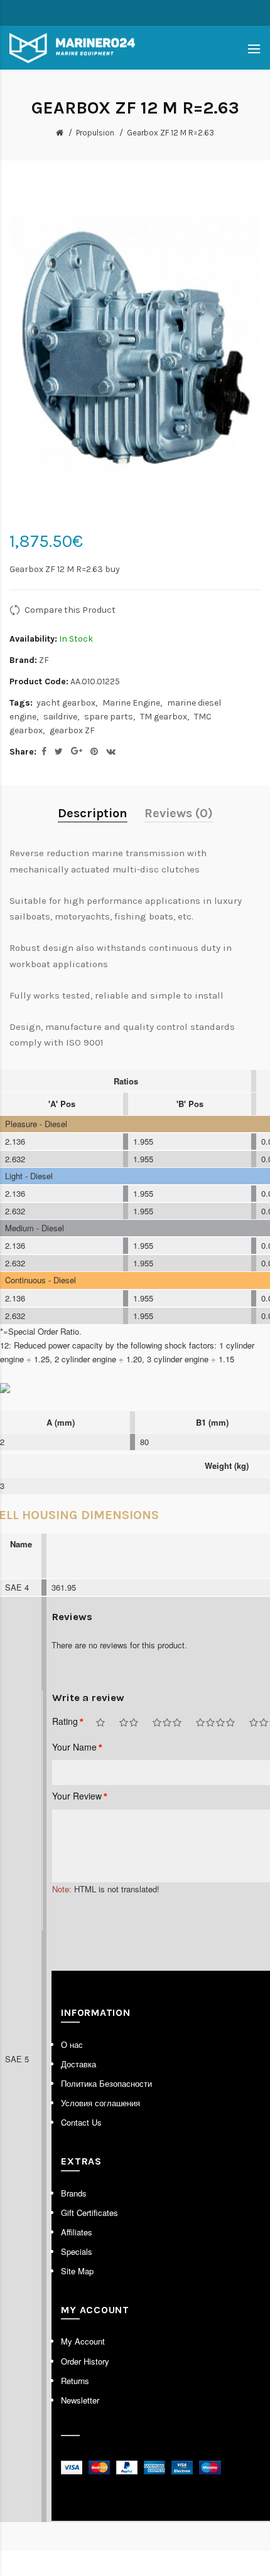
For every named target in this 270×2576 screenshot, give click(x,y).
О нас (72, 2044)
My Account (83, 2341)
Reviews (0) (179, 813)
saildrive (60, 717)
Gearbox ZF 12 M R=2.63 (170, 133)
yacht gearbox (66, 703)
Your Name (74, 1747)
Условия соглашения (100, 2103)
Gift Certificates (89, 2213)
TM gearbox (164, 717)
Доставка (78, 2064)
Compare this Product (70, 610)
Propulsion (95, 133)
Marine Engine (131, 703)
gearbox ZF (72, 730)
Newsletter (80, 2400)
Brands (74, 2193)
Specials (77, 2251)
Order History (85, 2361)
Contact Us (81, 2122)
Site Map (77, 2271)
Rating (65, 1721)
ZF (44, 660)
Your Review (77, 1796)
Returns (75, 2381)
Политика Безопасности (106, 2083)
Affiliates (77, 2232)
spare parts (109, 717)
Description (93, 813)
